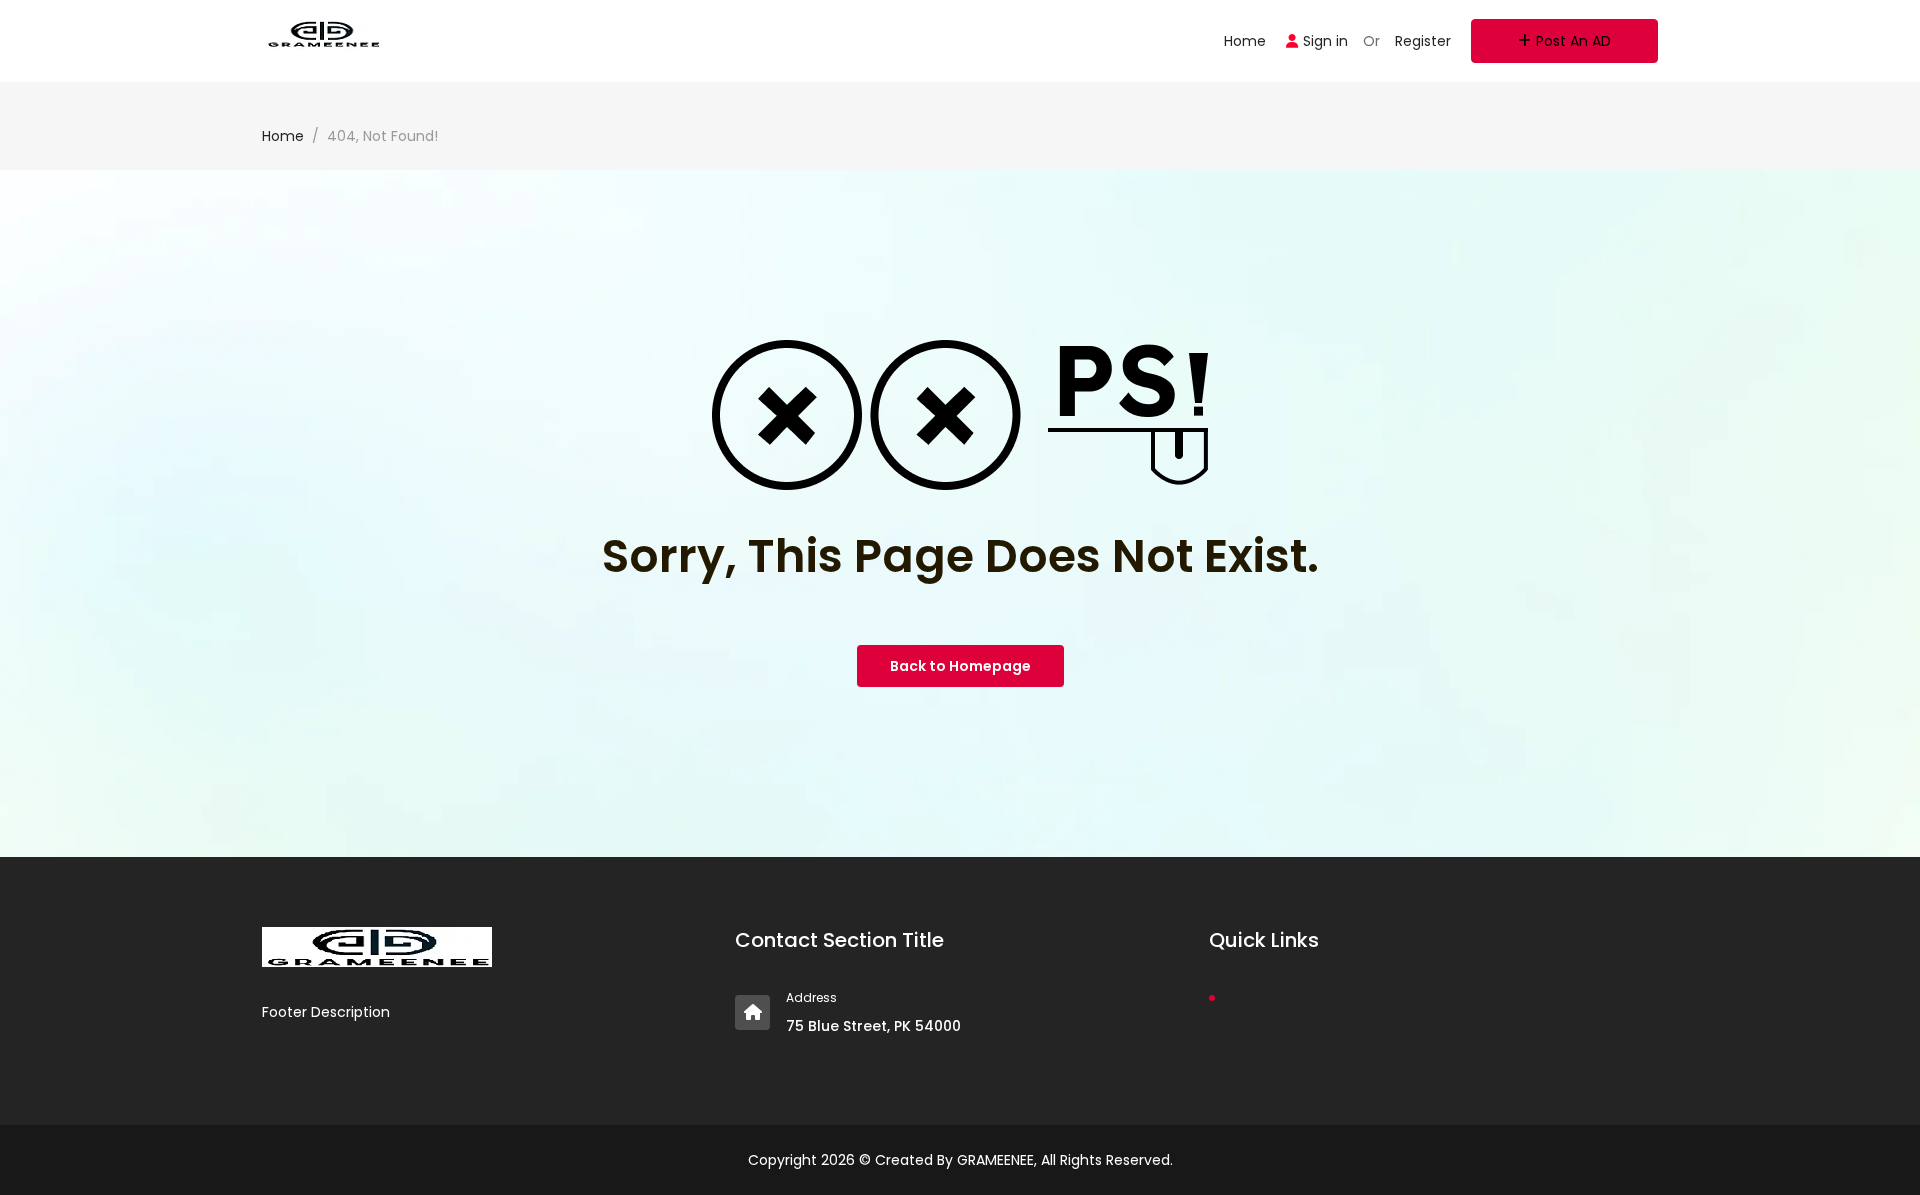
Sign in (1325, 41)
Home (1245, 41)
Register (1423, 41)
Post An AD (1573, 41)
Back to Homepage (960, 666)
